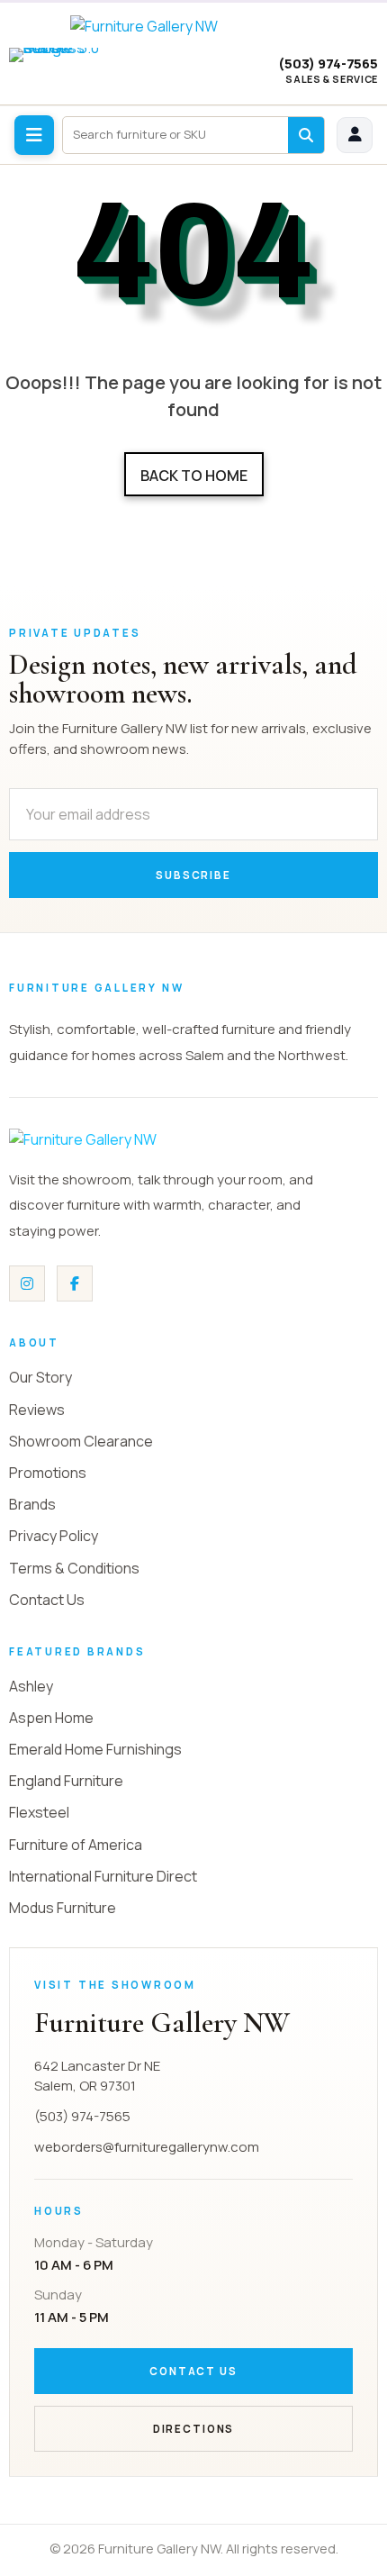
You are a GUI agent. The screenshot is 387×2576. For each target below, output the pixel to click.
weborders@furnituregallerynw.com (147, 2147)
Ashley (31, 1686)
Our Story (40, 1377)
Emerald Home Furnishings (95, 1749)
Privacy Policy (54, 1536)
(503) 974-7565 (328, 64)
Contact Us (47, 1600)
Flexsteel (39, 1812)
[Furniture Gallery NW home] (144, 1139)
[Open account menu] (355, 135)
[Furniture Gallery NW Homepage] (194, 26)
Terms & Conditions (74, 1568)
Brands (32, 1504)
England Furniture (66, 1781)
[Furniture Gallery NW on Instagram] (27, 1283)
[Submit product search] (306, 135)
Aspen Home (51, 1718)
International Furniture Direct (103, 1876)
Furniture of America (76, 1845)
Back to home (194, 476)
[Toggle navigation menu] (34, 135)
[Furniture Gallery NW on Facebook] (75, 1283)
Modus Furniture (63, 1908)
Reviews (37, 1410)
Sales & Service (332, 79)
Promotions (48, 1473)
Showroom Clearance (81, 1441)
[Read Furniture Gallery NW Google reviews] (63, 72)
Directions (193, 2429)
